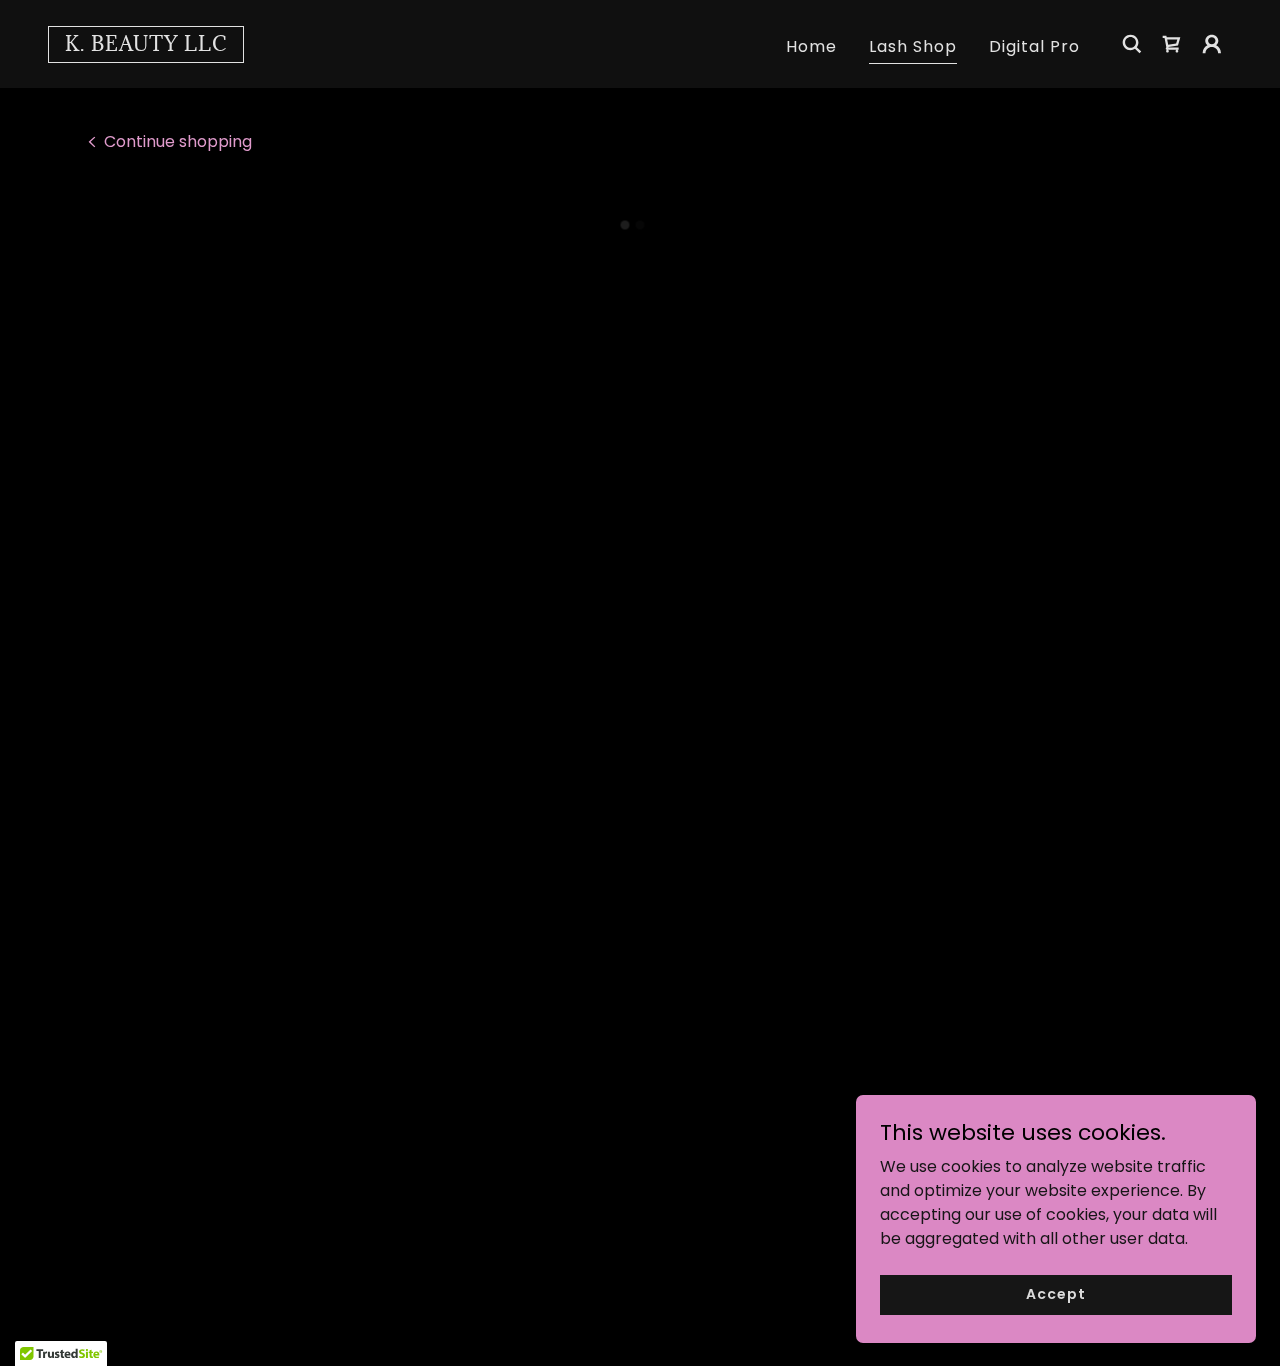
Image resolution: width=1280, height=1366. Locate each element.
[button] (1172, 44)
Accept (1055, 1294)
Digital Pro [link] (1034, 46)
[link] (146, 45)
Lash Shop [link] (913, 46)
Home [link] (811, 46)
